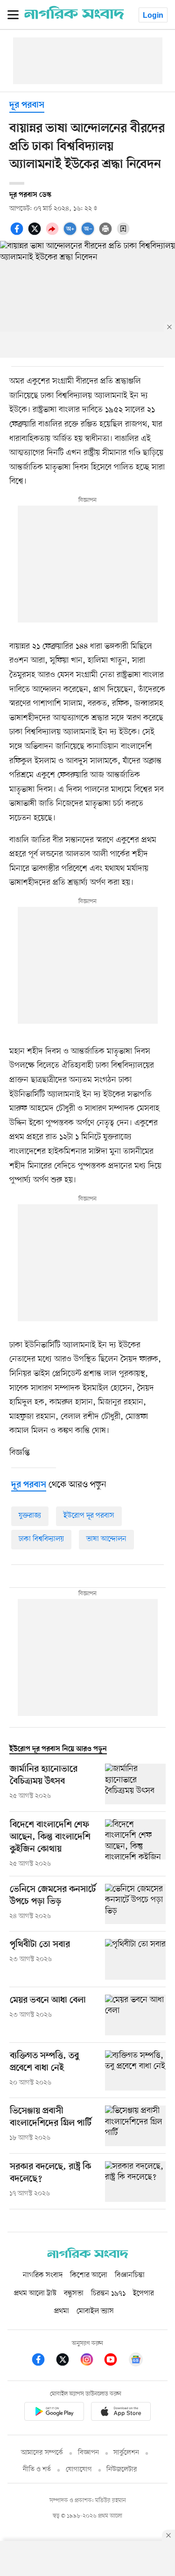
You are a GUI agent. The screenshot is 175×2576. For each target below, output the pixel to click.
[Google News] (136, 2361)
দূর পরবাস (27, 105)
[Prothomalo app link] (54, 2413)
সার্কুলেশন (126, 2453)
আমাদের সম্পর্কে (42, 2453)
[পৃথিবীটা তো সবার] (135, 1959)
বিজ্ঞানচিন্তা (130, 2275)
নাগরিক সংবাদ (43, 2275)
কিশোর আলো (89, 2275)
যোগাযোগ (79, 2470)
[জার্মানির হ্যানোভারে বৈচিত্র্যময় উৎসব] (135, 1784)
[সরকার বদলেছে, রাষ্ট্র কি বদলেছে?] (135, 2182)
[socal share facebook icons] (18, 234)
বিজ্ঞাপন (88, 2453)
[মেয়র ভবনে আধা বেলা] (135, 2015)
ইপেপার (143, 2294)
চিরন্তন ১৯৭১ (108, 2294)
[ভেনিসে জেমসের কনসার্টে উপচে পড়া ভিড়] (135, 1904)
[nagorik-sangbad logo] (88, 2256)
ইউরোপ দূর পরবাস (89, 1516)
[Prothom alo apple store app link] (121, 2413)
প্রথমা (62, 2311)
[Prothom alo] (74, 17)
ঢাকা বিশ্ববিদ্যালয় (41, 1539)
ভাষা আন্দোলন (106, 1539)
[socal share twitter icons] (36, 234)
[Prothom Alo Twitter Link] (67, 2361)
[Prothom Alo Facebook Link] (43, 2361)
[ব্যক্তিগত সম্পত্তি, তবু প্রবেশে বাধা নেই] (135, 2071)
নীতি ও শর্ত (37, 2470)
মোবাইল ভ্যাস (95, 2311)
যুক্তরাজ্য (30, 1516)
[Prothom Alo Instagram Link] (91, 2361)
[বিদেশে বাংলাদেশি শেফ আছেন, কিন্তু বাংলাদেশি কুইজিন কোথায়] (135, 1844)
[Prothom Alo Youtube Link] (115, 2361)
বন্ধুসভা (74, 2294)
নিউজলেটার (122, 2470)
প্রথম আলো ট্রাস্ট (35, 2294)
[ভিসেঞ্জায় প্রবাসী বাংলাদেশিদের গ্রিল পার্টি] (135, 2126)
